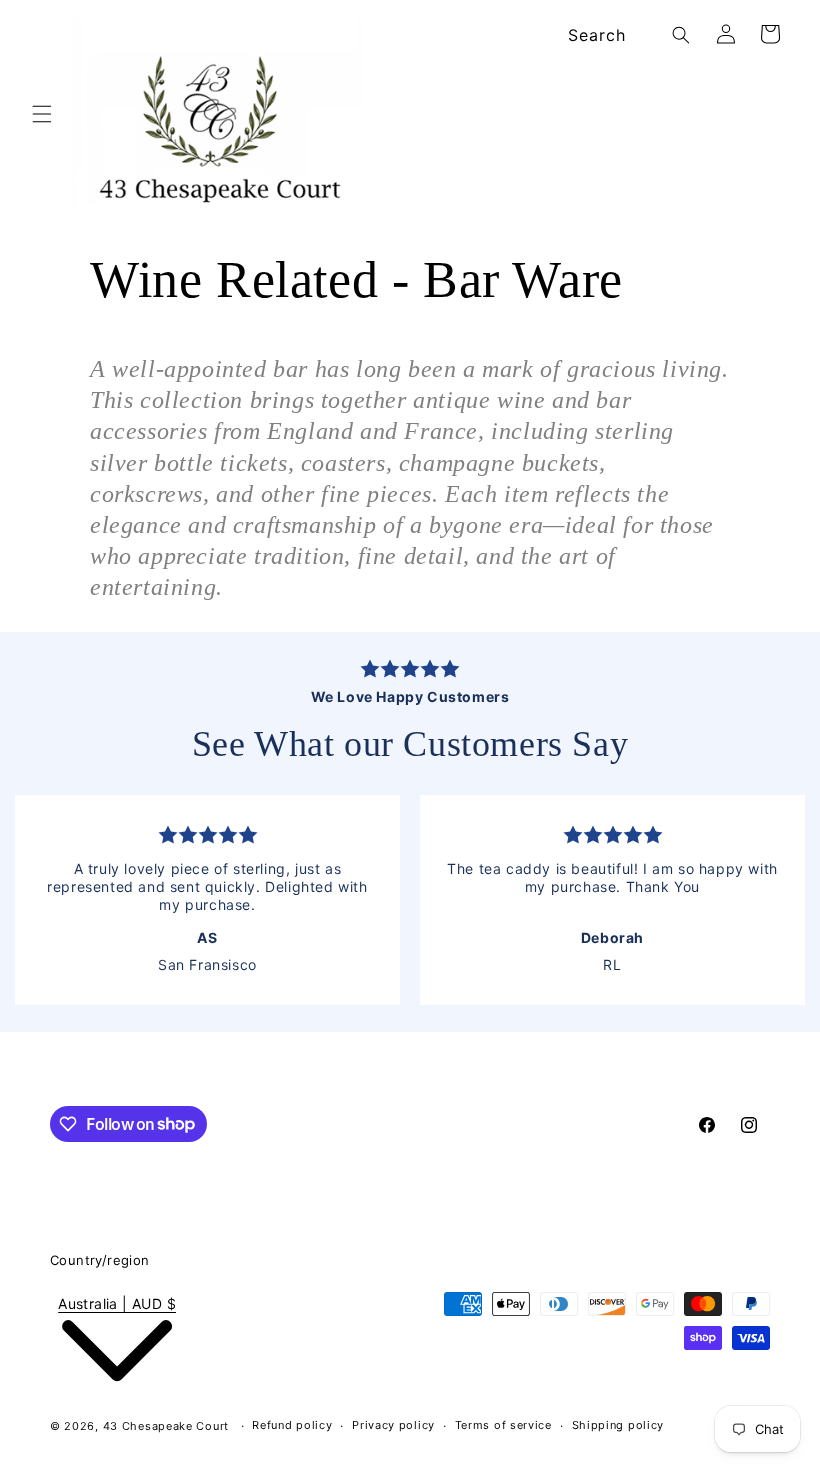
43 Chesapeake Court (166, 1426)
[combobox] (625, 35)
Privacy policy (393, 1425)
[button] (42, 114)
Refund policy (292, 1425)
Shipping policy (618, 1425)
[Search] (681, 35)
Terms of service (503, 1425)
